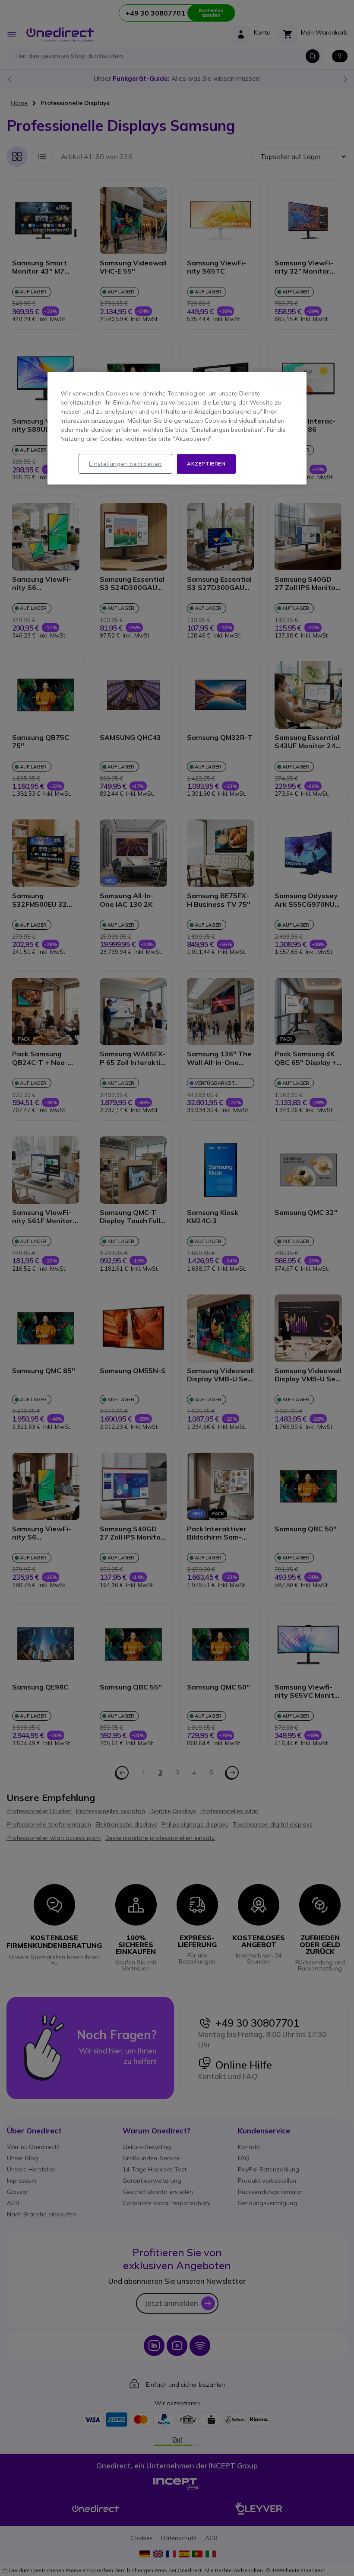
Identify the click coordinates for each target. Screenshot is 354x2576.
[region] (177, 428)
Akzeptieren (206, 464)
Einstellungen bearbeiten (125, 464)
